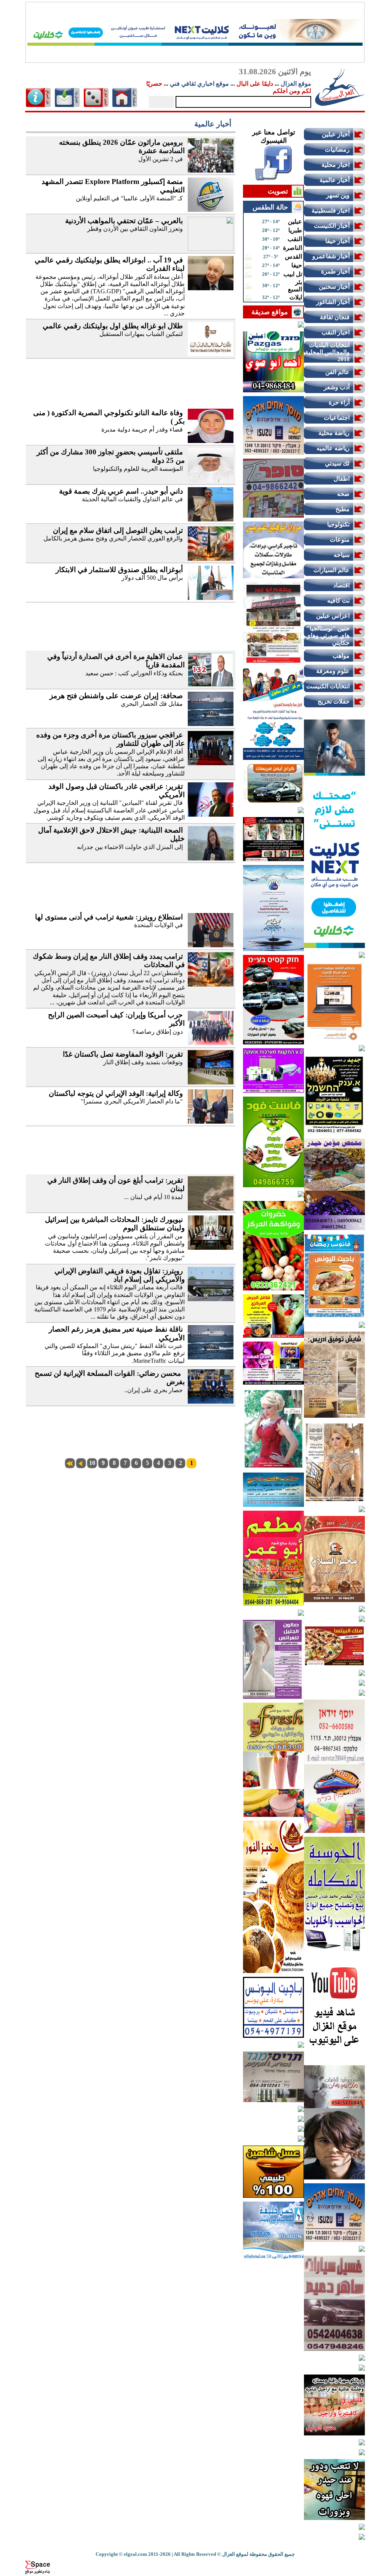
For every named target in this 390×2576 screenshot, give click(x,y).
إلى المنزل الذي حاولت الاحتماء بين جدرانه (130, 847)
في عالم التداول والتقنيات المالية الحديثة (132, 499)
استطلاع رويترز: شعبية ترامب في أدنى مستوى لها (109, 917)
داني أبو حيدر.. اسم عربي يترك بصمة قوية (121, 491)
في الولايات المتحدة (158, 925)
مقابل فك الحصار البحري (152, 704)
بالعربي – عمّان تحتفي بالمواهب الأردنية (124, 221)
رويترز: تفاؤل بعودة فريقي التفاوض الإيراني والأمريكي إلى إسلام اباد (120, 1275)
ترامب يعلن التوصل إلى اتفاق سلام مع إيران (118, 530)
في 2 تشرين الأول (161, 159)
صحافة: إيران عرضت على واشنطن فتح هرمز (116, 696)
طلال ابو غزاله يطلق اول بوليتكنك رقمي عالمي (113, 326)
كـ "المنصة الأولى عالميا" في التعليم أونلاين (129, 198)
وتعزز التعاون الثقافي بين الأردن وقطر (135, 229)
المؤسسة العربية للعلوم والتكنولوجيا (138, 469)
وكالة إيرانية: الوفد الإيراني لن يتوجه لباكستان (116, 1093)
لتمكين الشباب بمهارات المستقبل (141, 334)
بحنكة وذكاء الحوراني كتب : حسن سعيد (134, 673)
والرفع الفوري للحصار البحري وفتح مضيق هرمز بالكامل (113, 538)
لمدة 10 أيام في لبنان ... (153, 1197)
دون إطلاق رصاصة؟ (157, 1032)
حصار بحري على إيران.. (153, 1390)
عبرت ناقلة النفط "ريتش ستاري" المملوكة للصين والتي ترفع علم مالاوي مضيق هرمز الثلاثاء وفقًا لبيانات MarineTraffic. (115, 1353)
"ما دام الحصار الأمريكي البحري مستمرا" (132, 1101)
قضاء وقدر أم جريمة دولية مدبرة (141, 429)
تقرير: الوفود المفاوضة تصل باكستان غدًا (123, 1054)
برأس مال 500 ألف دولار (152, 578)
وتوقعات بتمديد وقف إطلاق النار (143, 1062)
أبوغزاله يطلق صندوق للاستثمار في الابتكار (119, 570)
